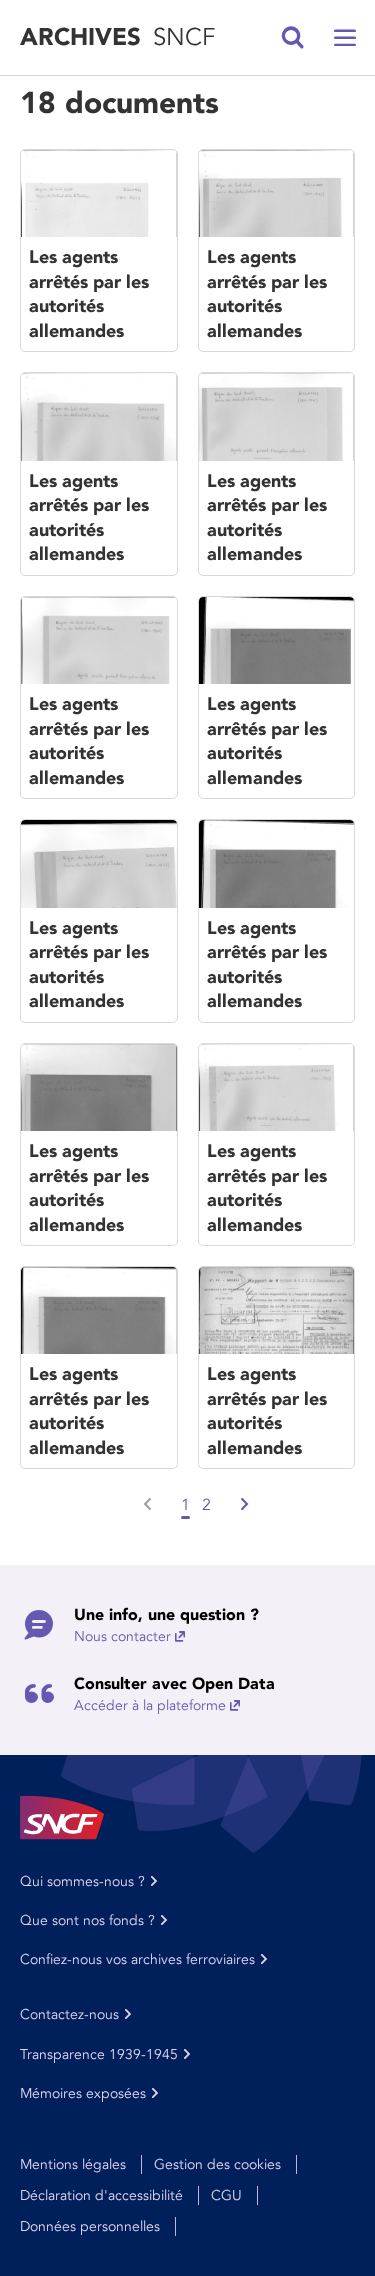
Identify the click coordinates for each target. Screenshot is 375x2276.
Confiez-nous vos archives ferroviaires (137, 1959)
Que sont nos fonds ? (87, 1920)
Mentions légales (73, 2164)
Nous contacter (122, 1636)
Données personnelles (90, 2226)
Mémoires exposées (83, 2093)
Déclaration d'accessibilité (101, 2195)
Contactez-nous (69, 2014)
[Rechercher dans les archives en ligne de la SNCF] (293, 38)
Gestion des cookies (217, 2164)
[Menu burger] (345, 38)
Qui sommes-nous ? (82, 1881)
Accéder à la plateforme (150, 1705)
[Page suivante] (243, 1505)
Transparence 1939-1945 (99, 2054)
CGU (226, 2195)
